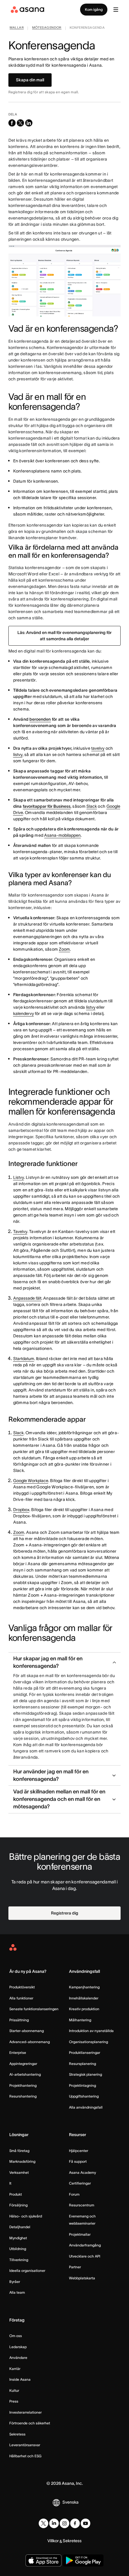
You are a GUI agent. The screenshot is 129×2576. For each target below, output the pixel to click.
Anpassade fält (27, 1298)
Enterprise (18, 2053)
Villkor (53, 2541)
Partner (75, 2267)
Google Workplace (31, 1481)
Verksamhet (19, 2172)
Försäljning (18, 2205)
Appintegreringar (23, 2064)
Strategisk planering (85, 2074)
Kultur (14, 2390)
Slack (92, 806)
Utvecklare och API (85, 2256)
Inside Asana (20, 2379)
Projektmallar (80, 2234)
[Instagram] (64, 2523)
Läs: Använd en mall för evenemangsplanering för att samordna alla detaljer (64, 636)
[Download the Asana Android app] (83, 2560)
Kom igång (94, 9)
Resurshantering (23, 2096)
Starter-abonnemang (27, 2031)
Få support (78, 2161)
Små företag (19, 2151)
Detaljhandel (20, 2227)
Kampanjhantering (84, 1987)
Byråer (15, 2282)
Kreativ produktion (84, 2009)
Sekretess (17, 2434)
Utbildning (18, 2249)
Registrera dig (65, 1913)
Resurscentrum (82, 2205)
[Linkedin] (54, 2523)
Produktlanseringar (85, 2053)
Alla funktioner (21, 1998)
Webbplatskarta (82, 2278)
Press (14, 2401)
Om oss (16, 2336)
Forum (74, 2194)
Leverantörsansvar (25, 2445)
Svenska (70, 2502)
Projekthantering (23, 2085)
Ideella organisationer (27, 2271)
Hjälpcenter (79, 2151)
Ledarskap (18, 2347)
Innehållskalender (84, 1998)
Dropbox (21, 1510)
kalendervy (24, 1013)
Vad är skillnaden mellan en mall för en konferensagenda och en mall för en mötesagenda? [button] (59, 1799)
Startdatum (24, 1359)
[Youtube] (85, 2523)
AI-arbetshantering (25, 2074)
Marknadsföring (22, 2161)
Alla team (17, 2292)
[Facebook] (75, 2523)
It (10, 2183)
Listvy (19, 1177)
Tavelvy (20, 1231)
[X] (43, 2523)
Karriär (15, 2369)
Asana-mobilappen (62, 835)
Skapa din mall (30, 80)
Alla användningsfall (86, 2107)
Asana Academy (82, 2172)
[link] (17, 28)
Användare (18, 2358)
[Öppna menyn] (116, 10)
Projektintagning (82, 2085)
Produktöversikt (22, 1987)
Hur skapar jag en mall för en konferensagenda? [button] (48, 1662)
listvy (18, 754)
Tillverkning (19, 2260)
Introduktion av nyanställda (91, 2031)
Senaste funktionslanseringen (34, 2009)
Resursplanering (82, 2064)
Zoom (64, 949)
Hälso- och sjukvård (26, 2216)
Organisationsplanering (88, 2042)
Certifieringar (80, 2183)
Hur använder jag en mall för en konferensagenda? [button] (51, 1775)
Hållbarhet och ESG (25, 2456)
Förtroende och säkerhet (30, 2423)
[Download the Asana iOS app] (43, 2560)
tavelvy (98, 748)
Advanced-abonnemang (30, 2042)
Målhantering (80, 2020)
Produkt (16, 2194)
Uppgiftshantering (84, 2096)
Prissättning (19, 2020)
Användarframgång (85, 2245)
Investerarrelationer (25, 2412)
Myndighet (18, 2238)
